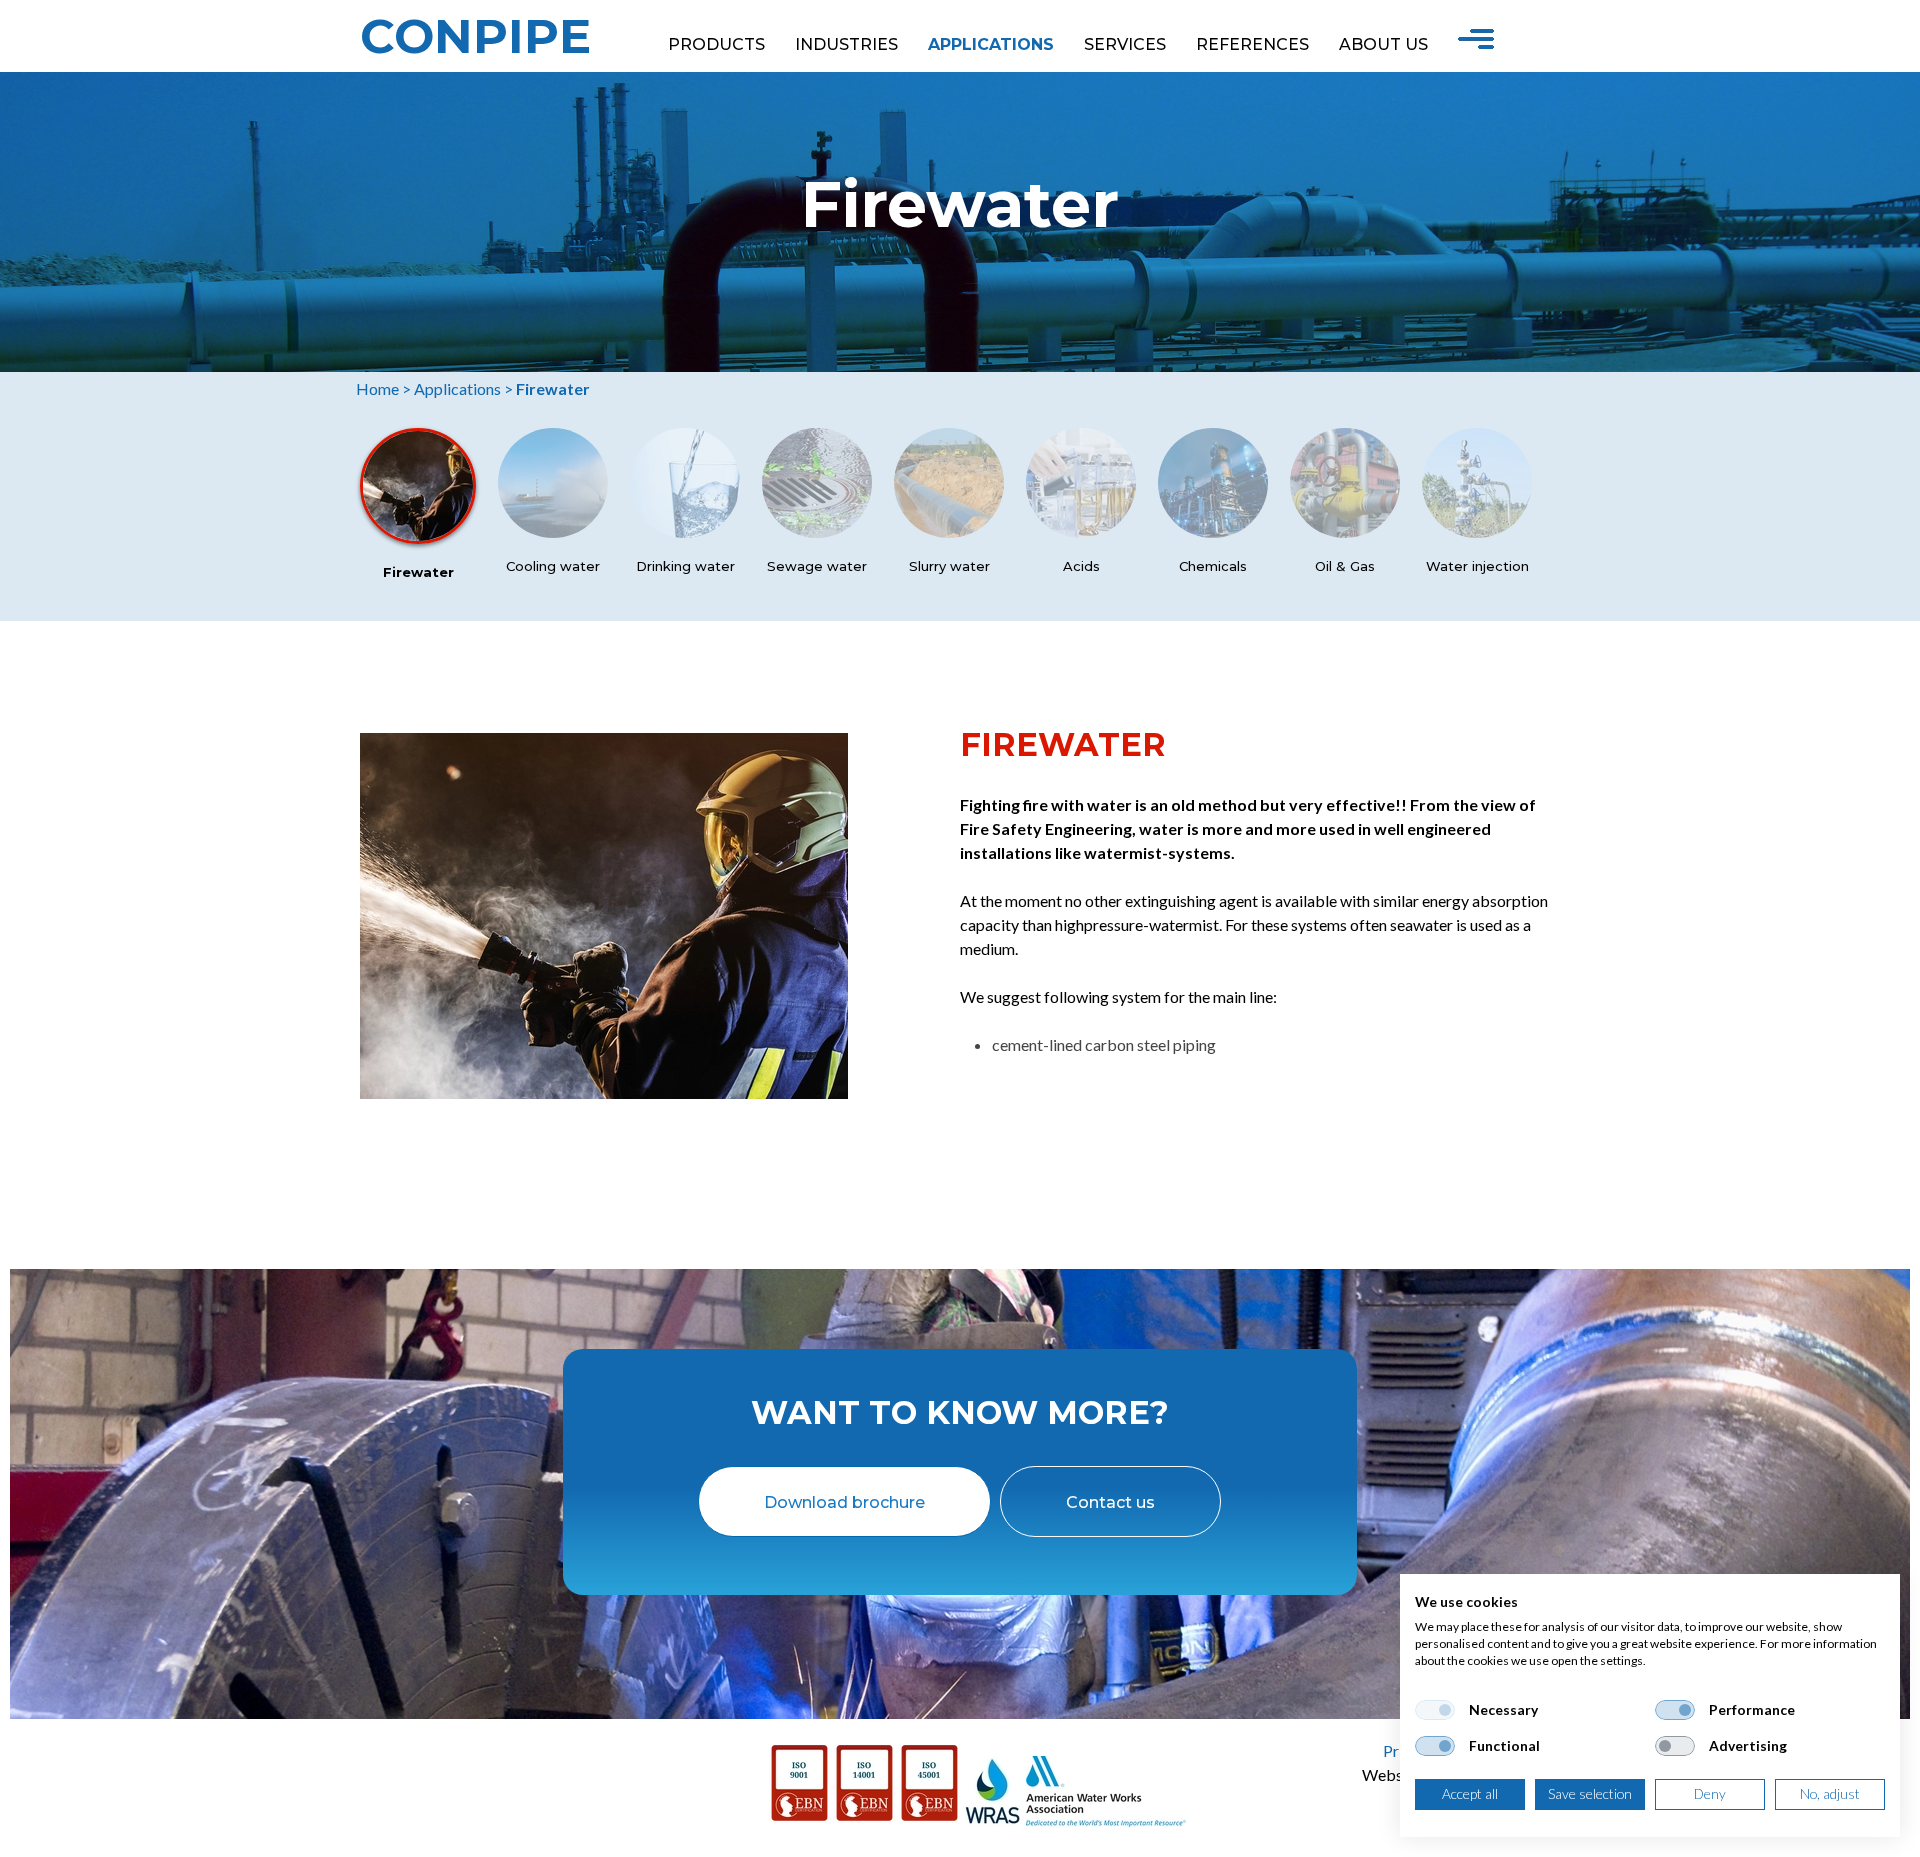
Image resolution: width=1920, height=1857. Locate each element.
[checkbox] (1435, 1710)
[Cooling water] (553, 531)
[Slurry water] (949, 531)
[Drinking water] (685, 531)
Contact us (1110, 1502)
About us (1383, 44)
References (1252, 44)
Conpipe (475, 36)
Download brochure (844, 1502)
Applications (991, 44)
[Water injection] (1477, 531)
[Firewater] (418, 537)
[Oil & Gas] (1345, 531)
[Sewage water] (817, 531)
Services (1125, 44)
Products (716, 44)
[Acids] (1081, 531)
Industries (846, 44)
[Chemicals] (1213, 531)
